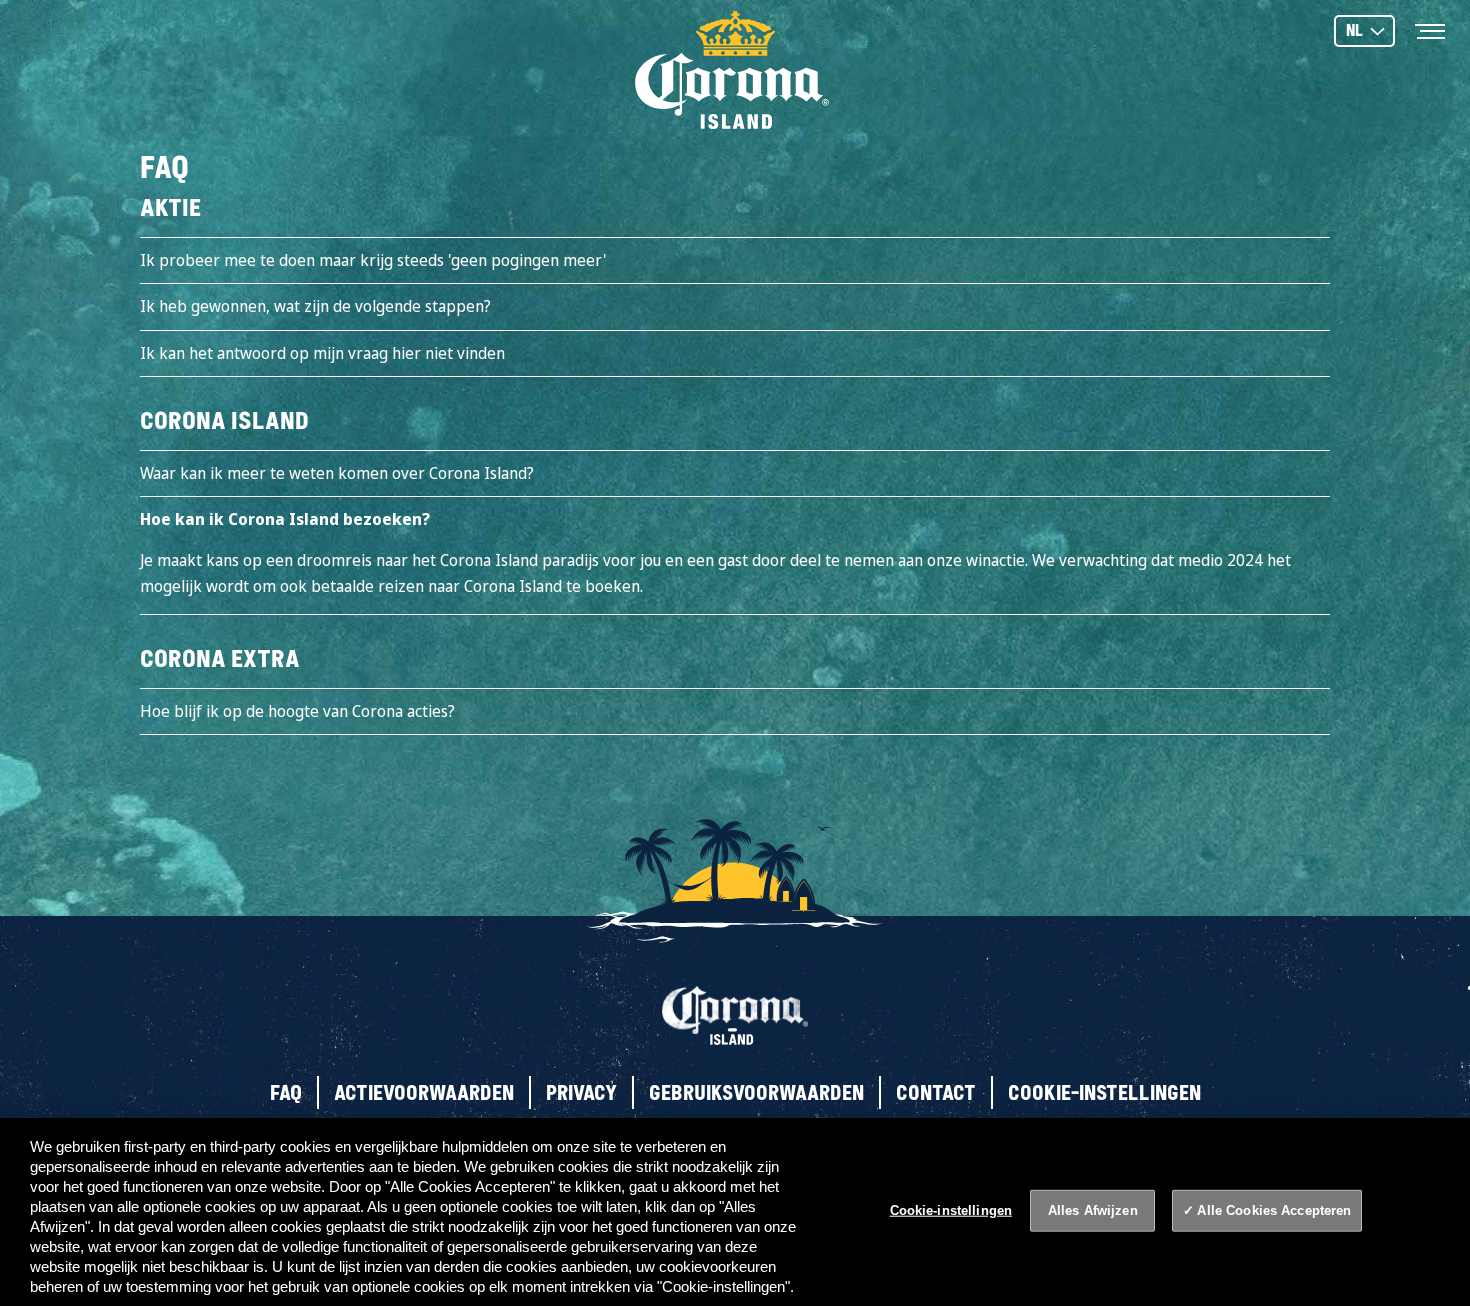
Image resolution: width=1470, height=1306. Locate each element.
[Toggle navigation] (1430, 30)
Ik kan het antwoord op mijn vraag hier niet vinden (322, 353)
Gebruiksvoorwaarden (756, 1092)
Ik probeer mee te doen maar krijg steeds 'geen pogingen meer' (373, 260)
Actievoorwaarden (424, 1092)
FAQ (286, 1092)
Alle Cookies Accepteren (1274, 1210)
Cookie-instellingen (1104, 1092)
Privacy (581, 1092)
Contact (936, 1092)
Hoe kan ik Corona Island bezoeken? (285, 519)
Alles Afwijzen (1093, 1210)
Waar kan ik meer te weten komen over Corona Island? (337, 473)
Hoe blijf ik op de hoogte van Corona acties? (297, 711)
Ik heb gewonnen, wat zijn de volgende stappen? (315, 306)
